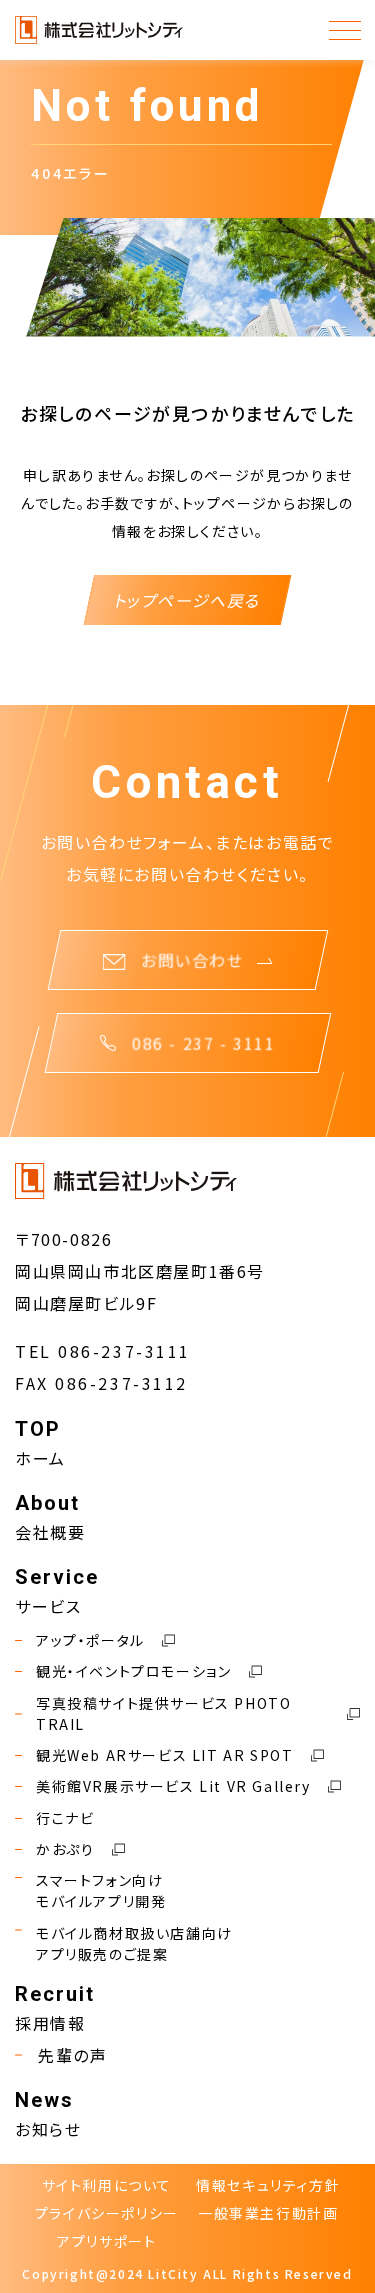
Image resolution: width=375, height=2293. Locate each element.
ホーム (40, 1458)
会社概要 (50, 1532)
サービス (48, 1606)
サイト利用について (107, 2185)
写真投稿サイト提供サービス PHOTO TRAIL (163, 1713)
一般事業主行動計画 (268, 2213)
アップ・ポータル (90, 1640)
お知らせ (48, 2129)
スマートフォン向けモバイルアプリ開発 (101, 1890)
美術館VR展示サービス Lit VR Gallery (173, 1786)
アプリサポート (106, 2241)
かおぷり (65, 1849)
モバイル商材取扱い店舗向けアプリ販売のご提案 (134, 1943)
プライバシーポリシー (107, 2213)
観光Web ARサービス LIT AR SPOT (164, 1755)
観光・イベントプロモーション (133, 1671)
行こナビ (65, 1818)
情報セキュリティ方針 (268, 2185)
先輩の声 (72, 2055)
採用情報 (50, 2023)
